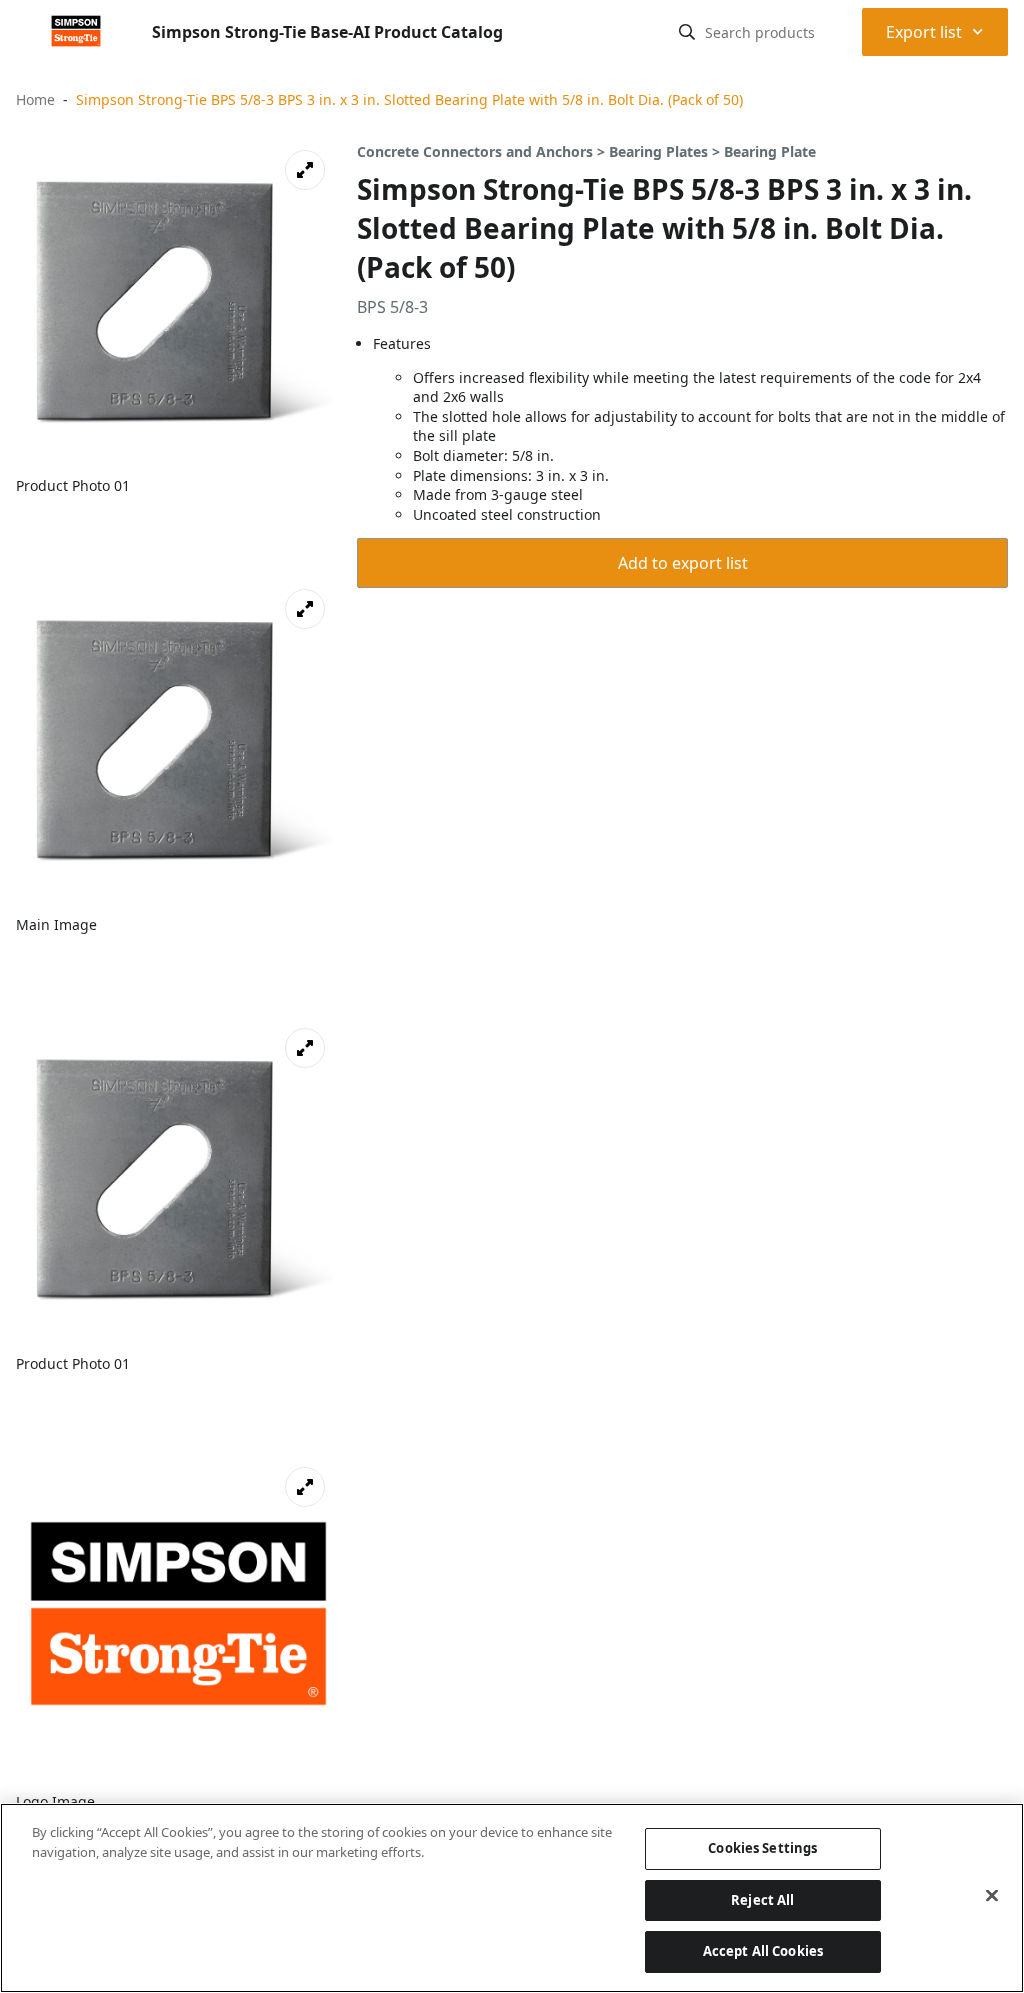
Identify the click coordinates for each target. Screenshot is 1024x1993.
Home (35, 99)
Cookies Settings (762, 1848)
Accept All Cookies (763, 1951)
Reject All (762, 1900)
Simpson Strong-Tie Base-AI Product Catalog (327, 32)
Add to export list (683, 563)
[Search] (687, 32)
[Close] (992, 1896)
